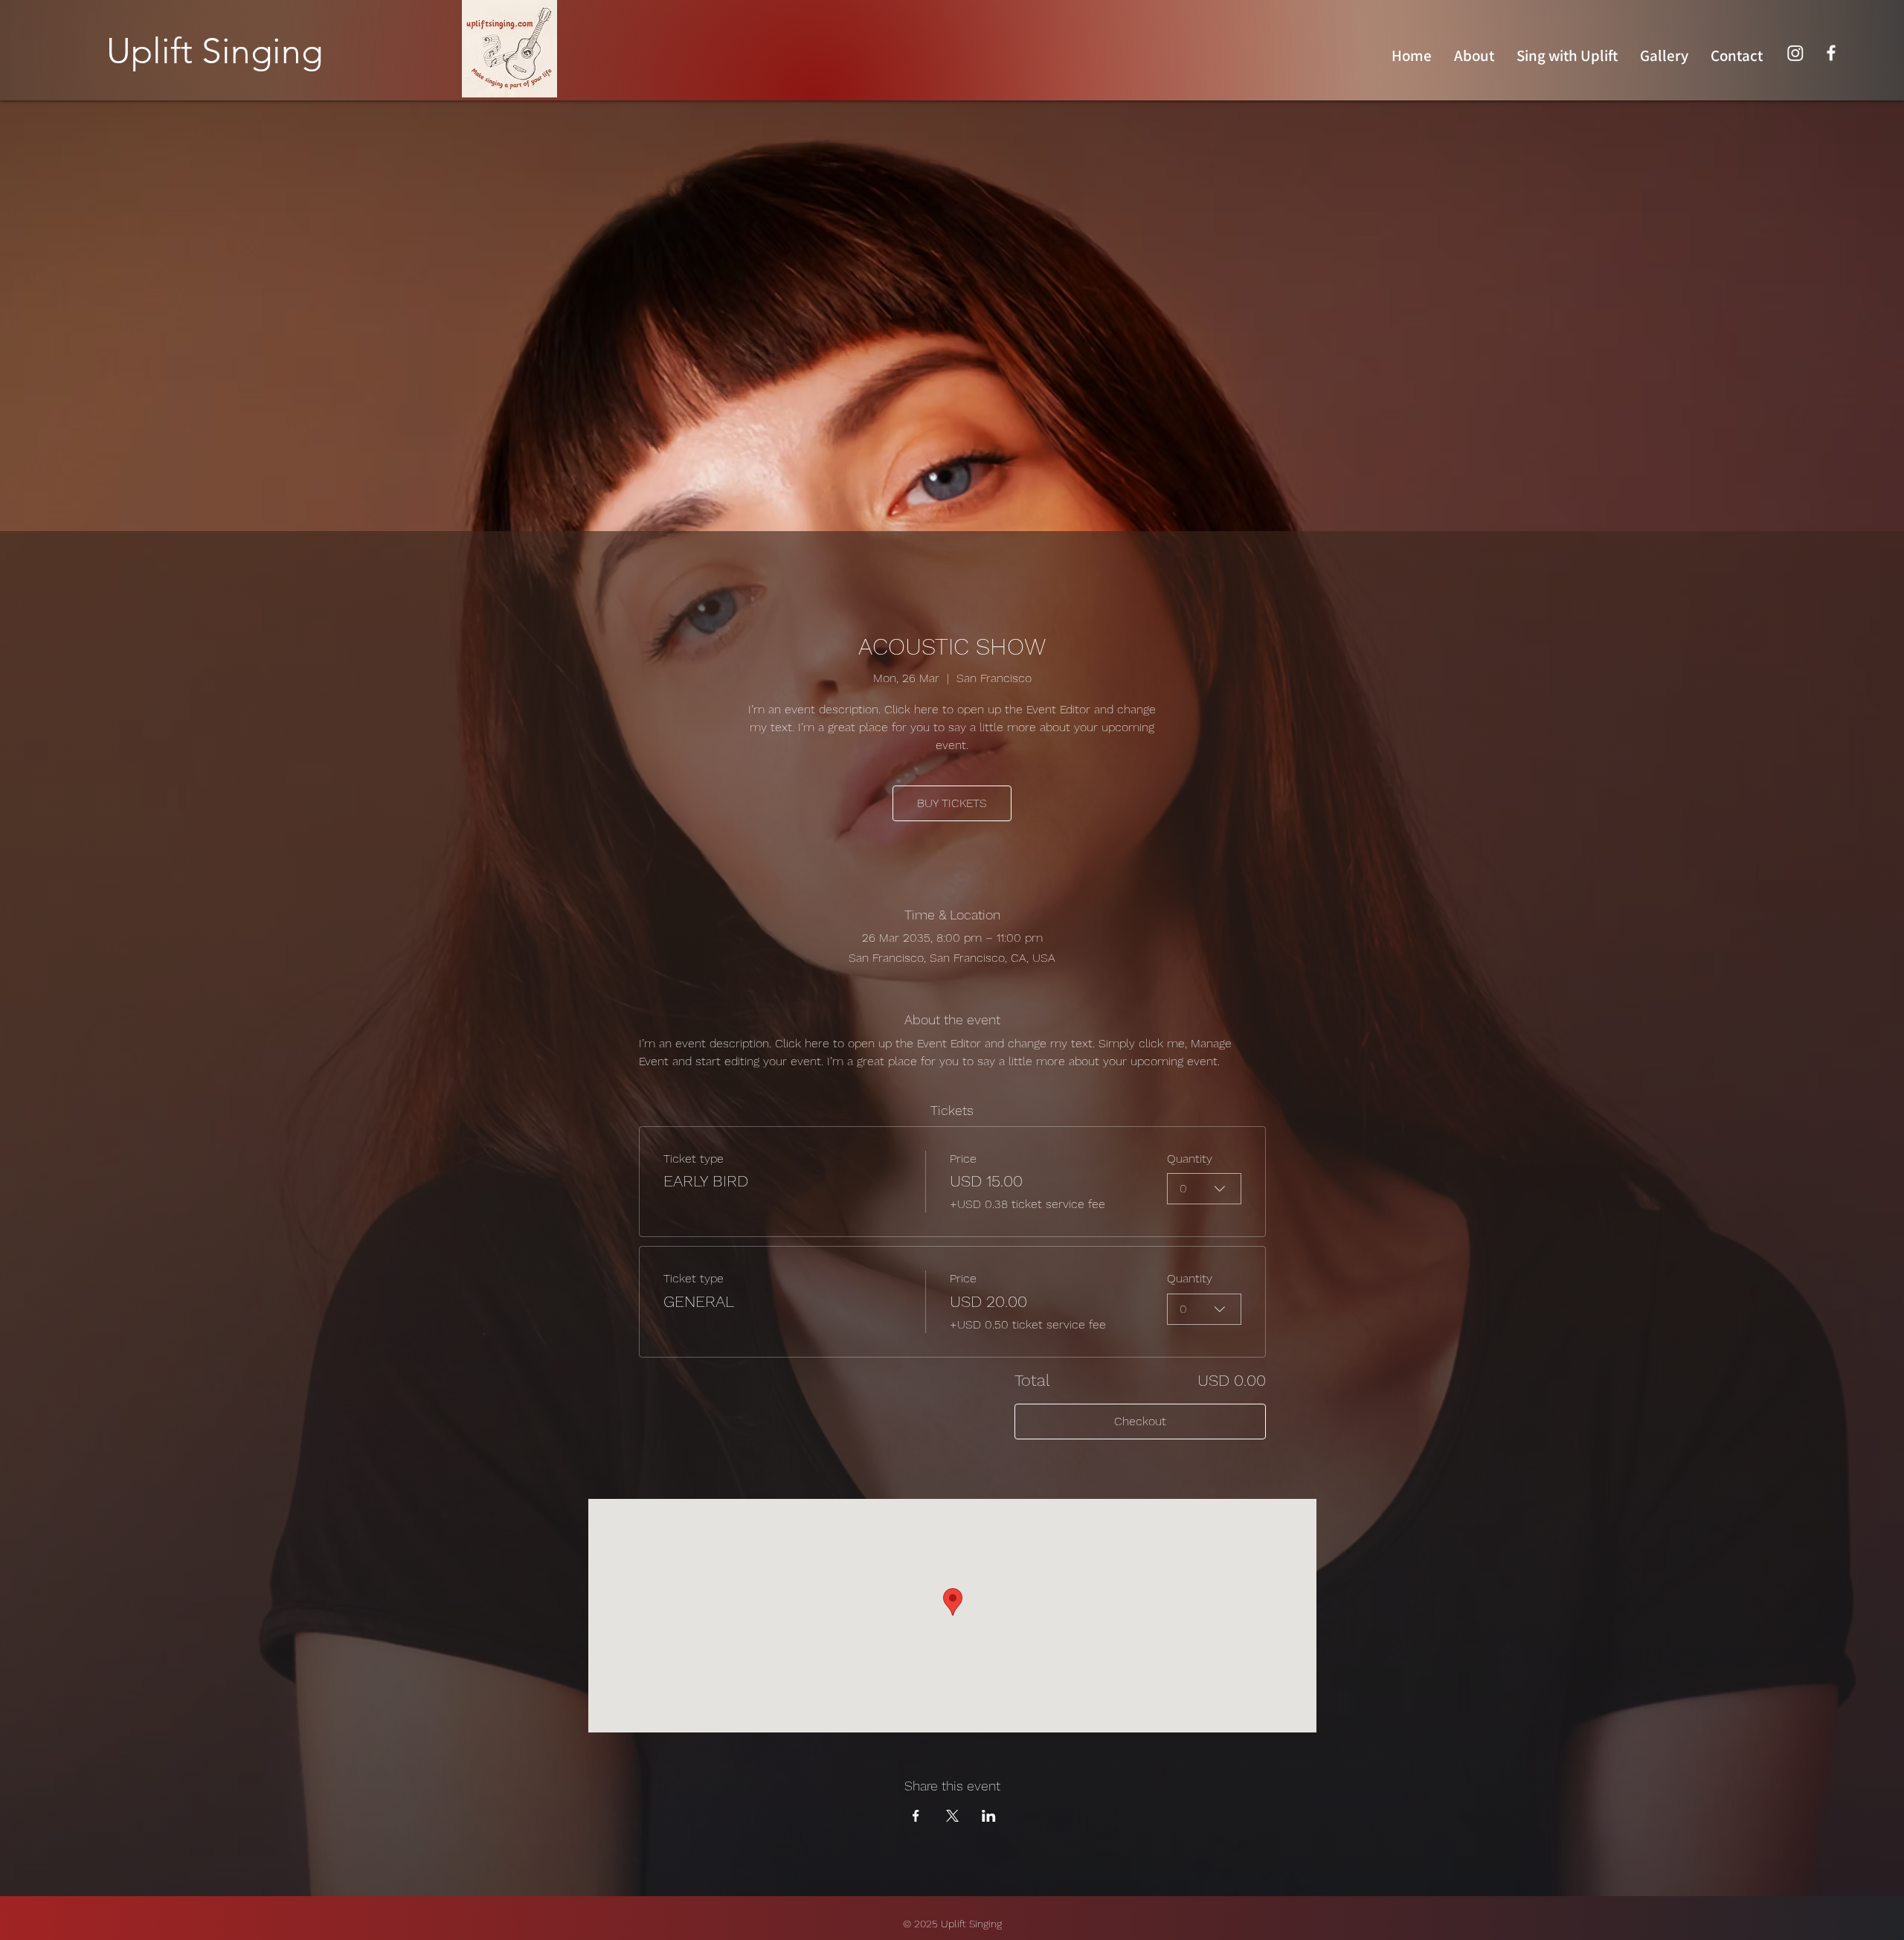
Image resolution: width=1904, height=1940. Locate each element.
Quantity (1190, 1159)
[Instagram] (1795, 53)
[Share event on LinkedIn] (989, 1816)
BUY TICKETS (952, 803)
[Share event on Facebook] (916, 1816)
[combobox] (1204, 1189)
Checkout (1140, 1421)
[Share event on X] (952, 1816)
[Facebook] (1831, 53)
